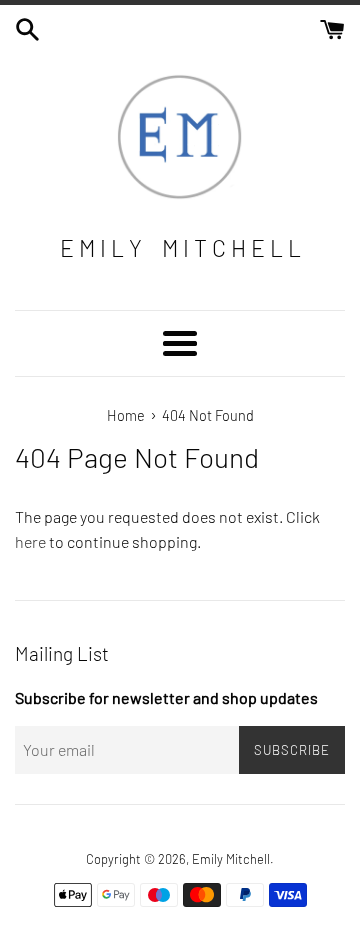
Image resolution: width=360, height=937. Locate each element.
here (30, 541)
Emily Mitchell (231, 859)
